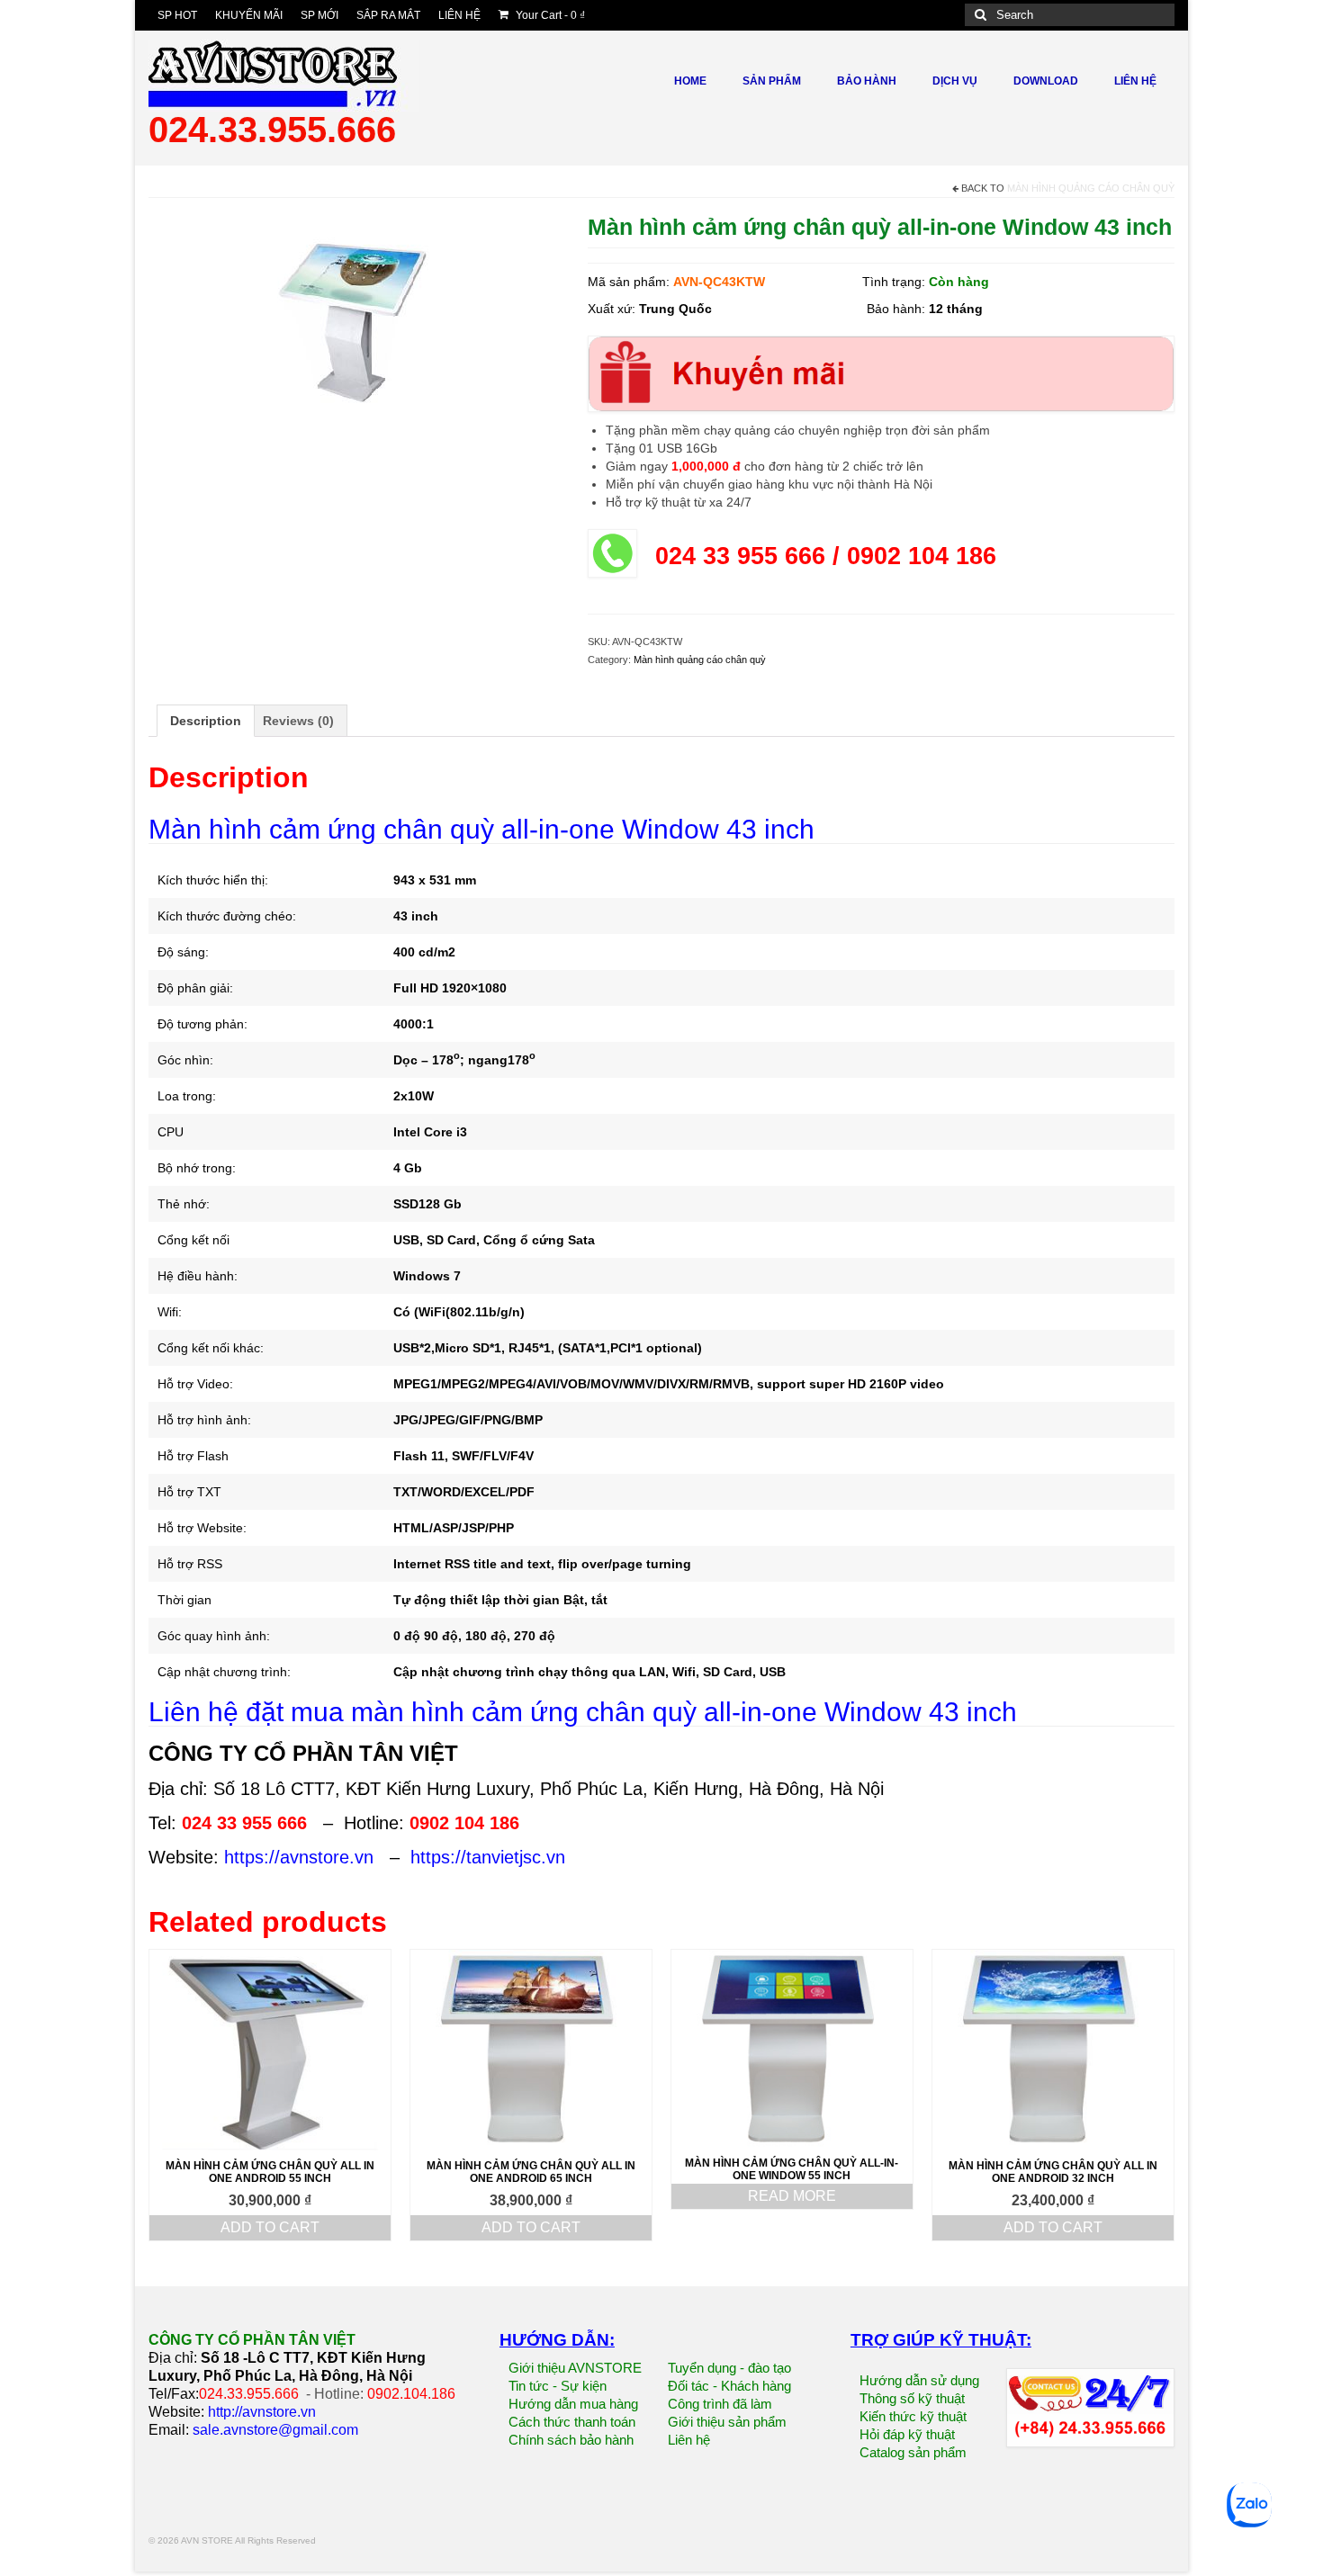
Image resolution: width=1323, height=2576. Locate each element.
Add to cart (270, 2227)
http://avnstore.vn (262, 2412)
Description (206, 721)
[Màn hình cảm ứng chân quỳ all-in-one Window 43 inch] (355, 328)
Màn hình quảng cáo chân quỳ (1091, 188)
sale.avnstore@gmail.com (275, 2430)
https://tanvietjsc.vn (488, 1857)
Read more (792, 2196)
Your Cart (549, 15)
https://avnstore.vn (299, 1857)
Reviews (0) (298, 721)
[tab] (206, 721)
